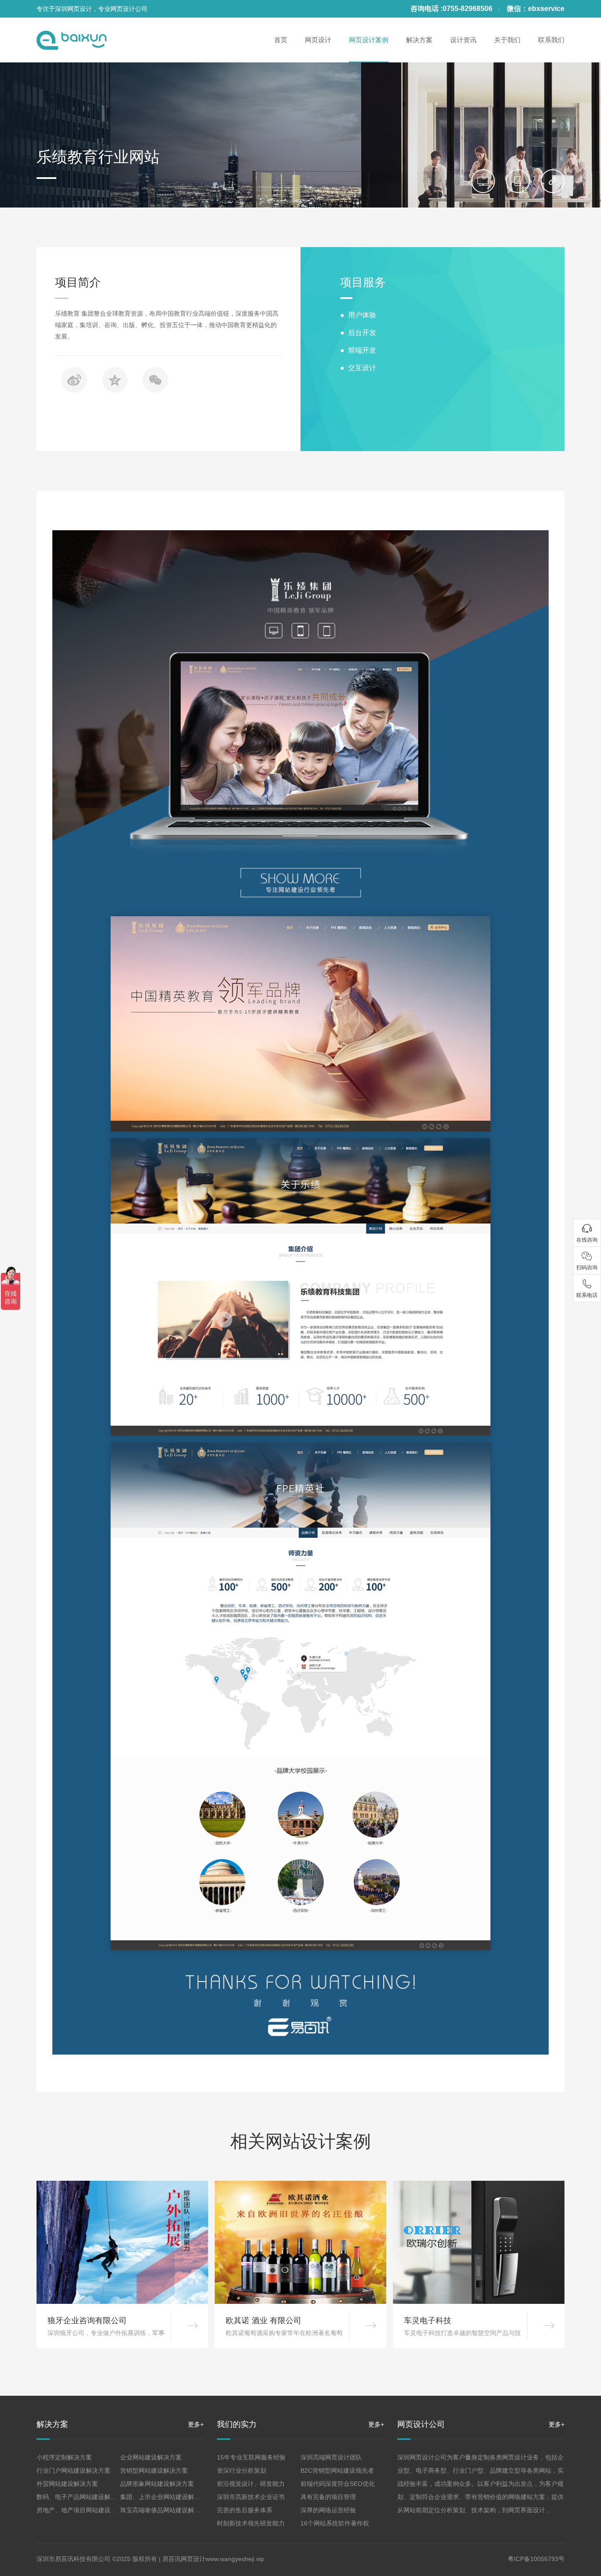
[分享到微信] (155, 380)
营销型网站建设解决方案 (154, 2470)
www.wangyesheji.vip (235, 2559)
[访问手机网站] (518, 181)
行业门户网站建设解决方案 (73, 2470)
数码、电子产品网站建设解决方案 (83, 2497)
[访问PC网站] (483, 181)
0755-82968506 (467, 9)
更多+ (196, 2424)
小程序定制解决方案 (64, 2457)
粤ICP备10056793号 (536, 2559)
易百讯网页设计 (184, 2559)
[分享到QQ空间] (115, 380)
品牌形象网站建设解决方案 (157, 2484)
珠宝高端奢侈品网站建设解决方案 (166, 2510)
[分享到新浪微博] (74, 380)
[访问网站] (553, 181)
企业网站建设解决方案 (151, 2457)
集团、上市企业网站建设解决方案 (166, 2497)
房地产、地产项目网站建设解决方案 (86, 2510)
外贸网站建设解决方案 (67, 2484)
